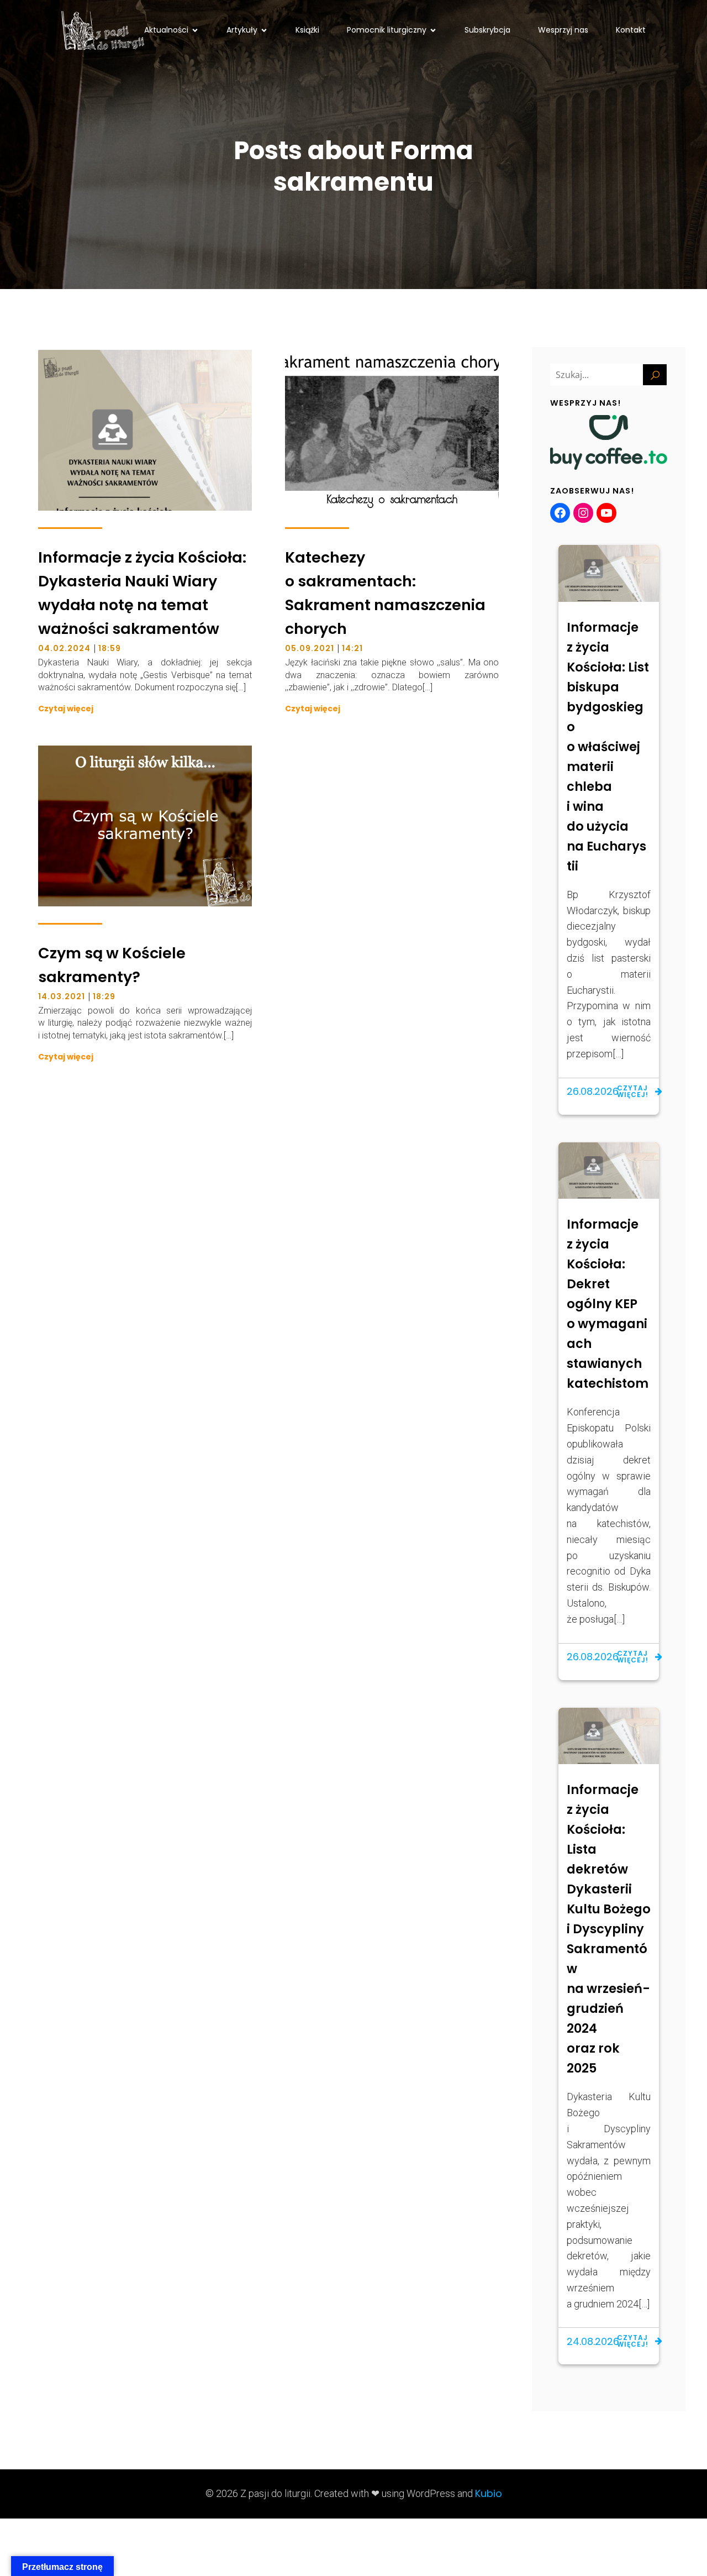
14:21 (352, 648)
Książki (307, 30)
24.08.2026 (593, 2341)
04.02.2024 (64, 648)
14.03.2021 (62, 996)
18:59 (110, 648)
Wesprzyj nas (563, 30)
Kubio (489, 2493)
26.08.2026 (593, 1091)
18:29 (104, 996)
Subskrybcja (487, 30)
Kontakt (631, 30)
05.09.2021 (310, 648)
